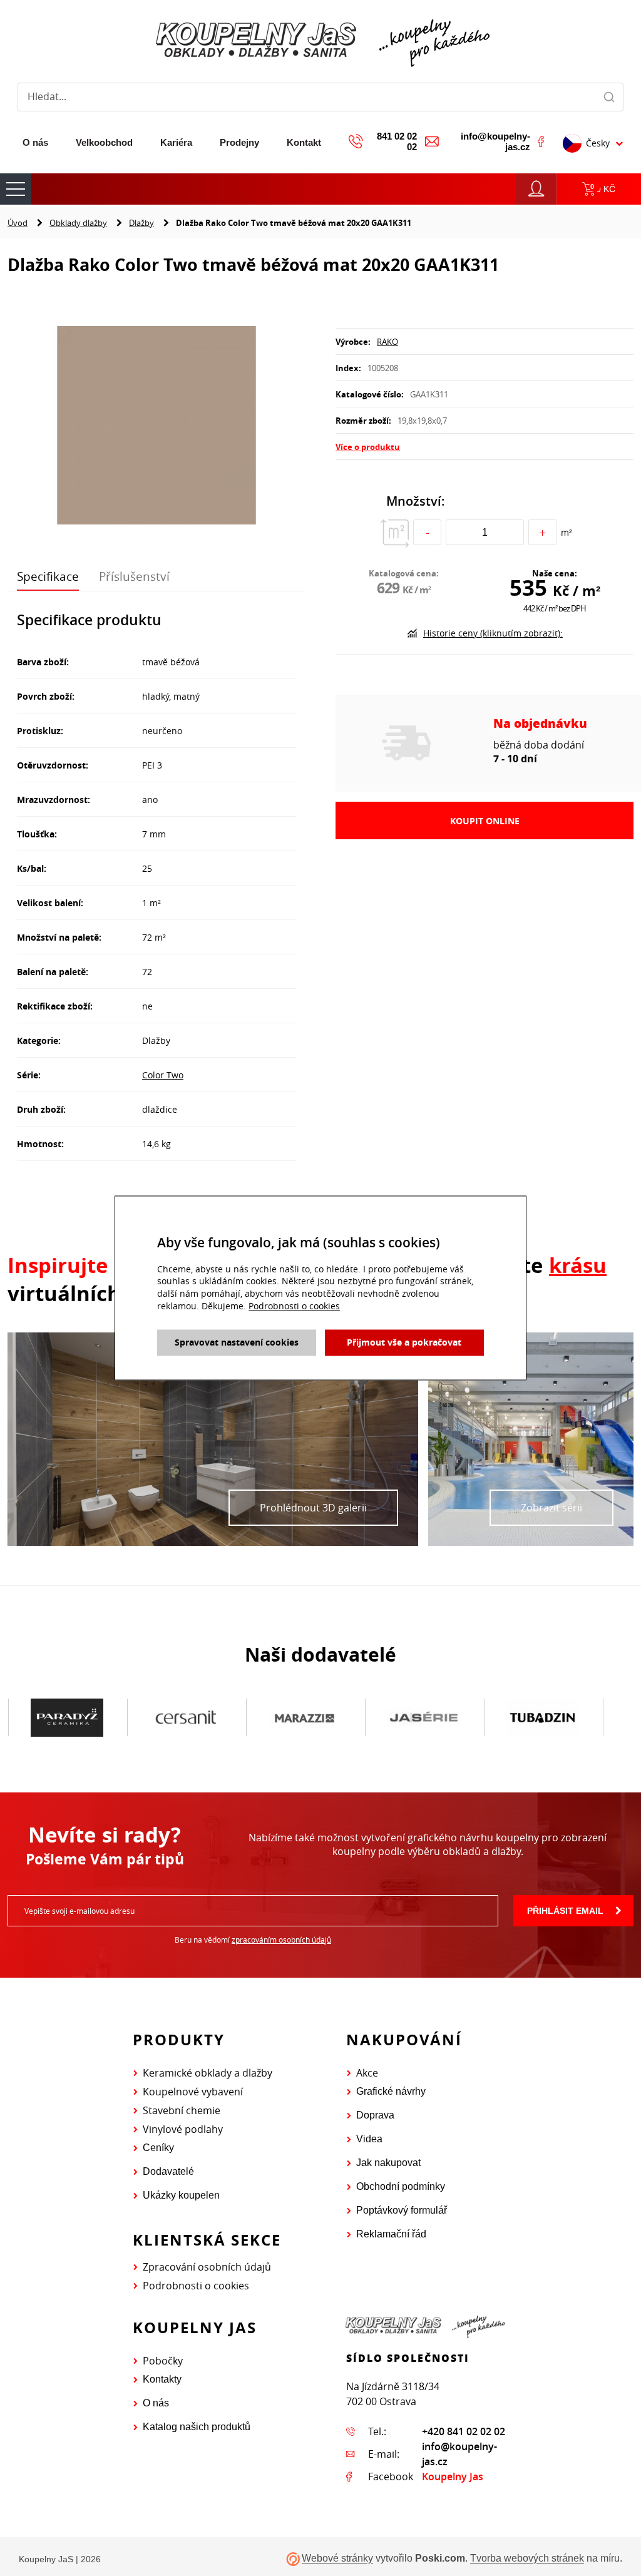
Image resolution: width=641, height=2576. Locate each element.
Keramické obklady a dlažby (208, 2073)
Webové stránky (337, 2559)
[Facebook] (541, 141)
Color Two (163, 1075)
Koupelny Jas (453, 2476)
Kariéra (176, 142)
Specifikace (48, 576)
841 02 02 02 (397, 141)
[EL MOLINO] (543, 1717)
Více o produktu (368, 447)
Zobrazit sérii (551, 1508)
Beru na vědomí (253, 1940)
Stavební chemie (182, 2110)
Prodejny (239, 142)
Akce (367, 2073)
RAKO (387, 342)
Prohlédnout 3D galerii (313, 1508)
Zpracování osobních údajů (207, 2267)
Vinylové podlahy (183, 2129)
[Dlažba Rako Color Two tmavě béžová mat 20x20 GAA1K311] (156, 427)
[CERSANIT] (67, 1718)
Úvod (18, 223)
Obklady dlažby (78, 223)
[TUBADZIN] (424, 1718)
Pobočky (163, 2361)
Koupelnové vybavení (193, 2092)
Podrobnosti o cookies (196, 2286)
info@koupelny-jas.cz (495, 141)
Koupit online (485, 821)
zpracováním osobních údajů (281, 1940)
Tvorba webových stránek (527, 2559)
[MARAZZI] (186, 1718)
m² (567, 532)
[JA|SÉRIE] (305, 1718)
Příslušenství (134, 576)
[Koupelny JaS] (320, 41)
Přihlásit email (565, 1911)
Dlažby (141, 223)
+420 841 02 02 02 (464, 2431)
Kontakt (304, 142)
